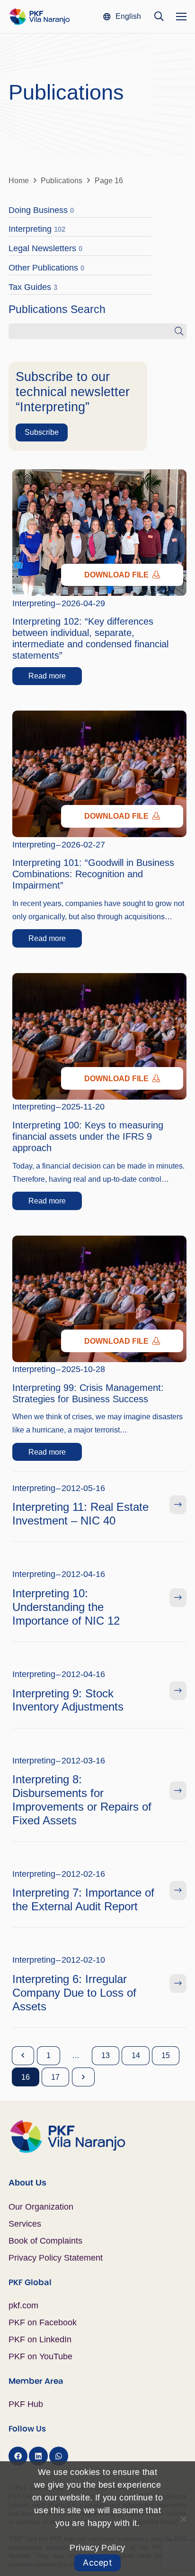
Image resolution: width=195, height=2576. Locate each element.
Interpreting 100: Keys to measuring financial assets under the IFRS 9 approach (88, 1136)
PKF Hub (26, 2404)
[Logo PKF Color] (40, 17)
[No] (183, 2519)
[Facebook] (18, 2456)
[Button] (178, 1505)
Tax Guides (33, 287)
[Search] (179, 331)
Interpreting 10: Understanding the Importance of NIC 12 (66, 1607)
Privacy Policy (97, 2548)
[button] (121, 17)
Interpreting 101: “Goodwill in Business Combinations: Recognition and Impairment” (93, 874)
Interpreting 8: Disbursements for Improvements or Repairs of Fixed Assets (82, 1800)
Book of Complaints (45, 2241)
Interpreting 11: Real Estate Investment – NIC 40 (80, 1514)
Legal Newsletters (45, 248)
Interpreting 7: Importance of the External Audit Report (83, 1899)
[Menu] (182, 17)
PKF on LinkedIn (40, 2339)
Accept (97, 2563)
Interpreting (37, 229)
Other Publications (46, 268)
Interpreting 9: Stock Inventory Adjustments (68, 1700)
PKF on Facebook (43, 2322)
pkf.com (23, 2305)
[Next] (83, 2077)
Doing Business (41, 210)
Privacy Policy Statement (56, 2258)
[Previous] (23, 2056)
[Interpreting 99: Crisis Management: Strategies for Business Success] (99, 1242)
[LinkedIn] (38, 2456)
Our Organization (41, 2207)
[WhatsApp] (59, 2456)
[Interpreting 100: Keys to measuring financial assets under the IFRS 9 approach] (99, 980)
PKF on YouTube (40, 2356)
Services (25, 2224)
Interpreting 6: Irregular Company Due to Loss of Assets (74, 1993)
